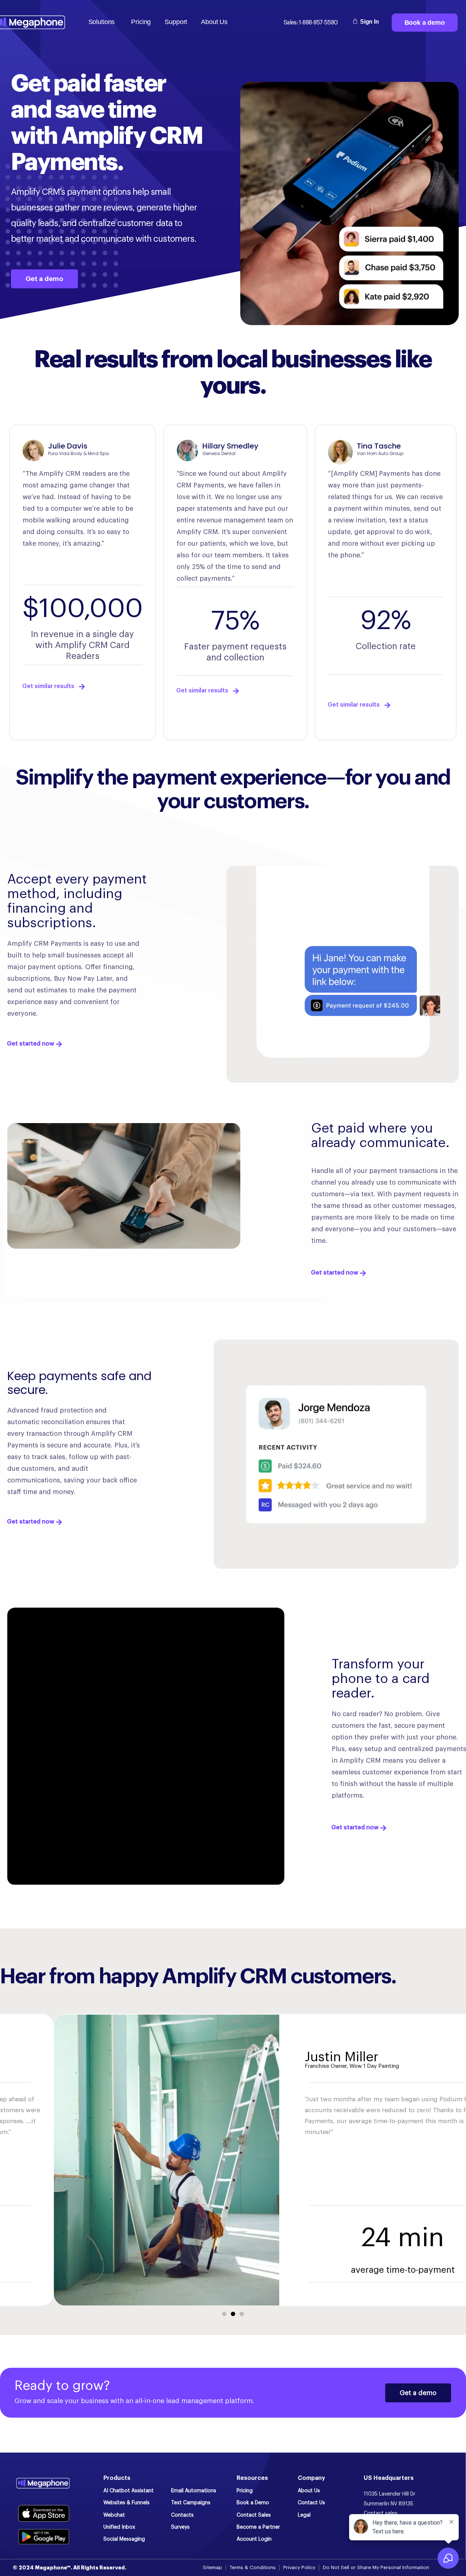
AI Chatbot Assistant (129, 2491)
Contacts (182, 2515)
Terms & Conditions (253, 2567)
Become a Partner (258, 2527)
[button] (224, 2314)
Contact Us (311, 2503)
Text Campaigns (191, 2503)
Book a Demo (253, 2503)
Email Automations (194, 2491)
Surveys (180, 2527)
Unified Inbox (119, 2527)
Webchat (114, 2515)
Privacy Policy (299, 2567)
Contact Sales (254, 2515)
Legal (304, 2515)
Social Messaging (124, 2539)
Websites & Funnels (127, 2503)
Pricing (245, 2491)
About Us (309, 2491)
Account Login (254, 2539)
